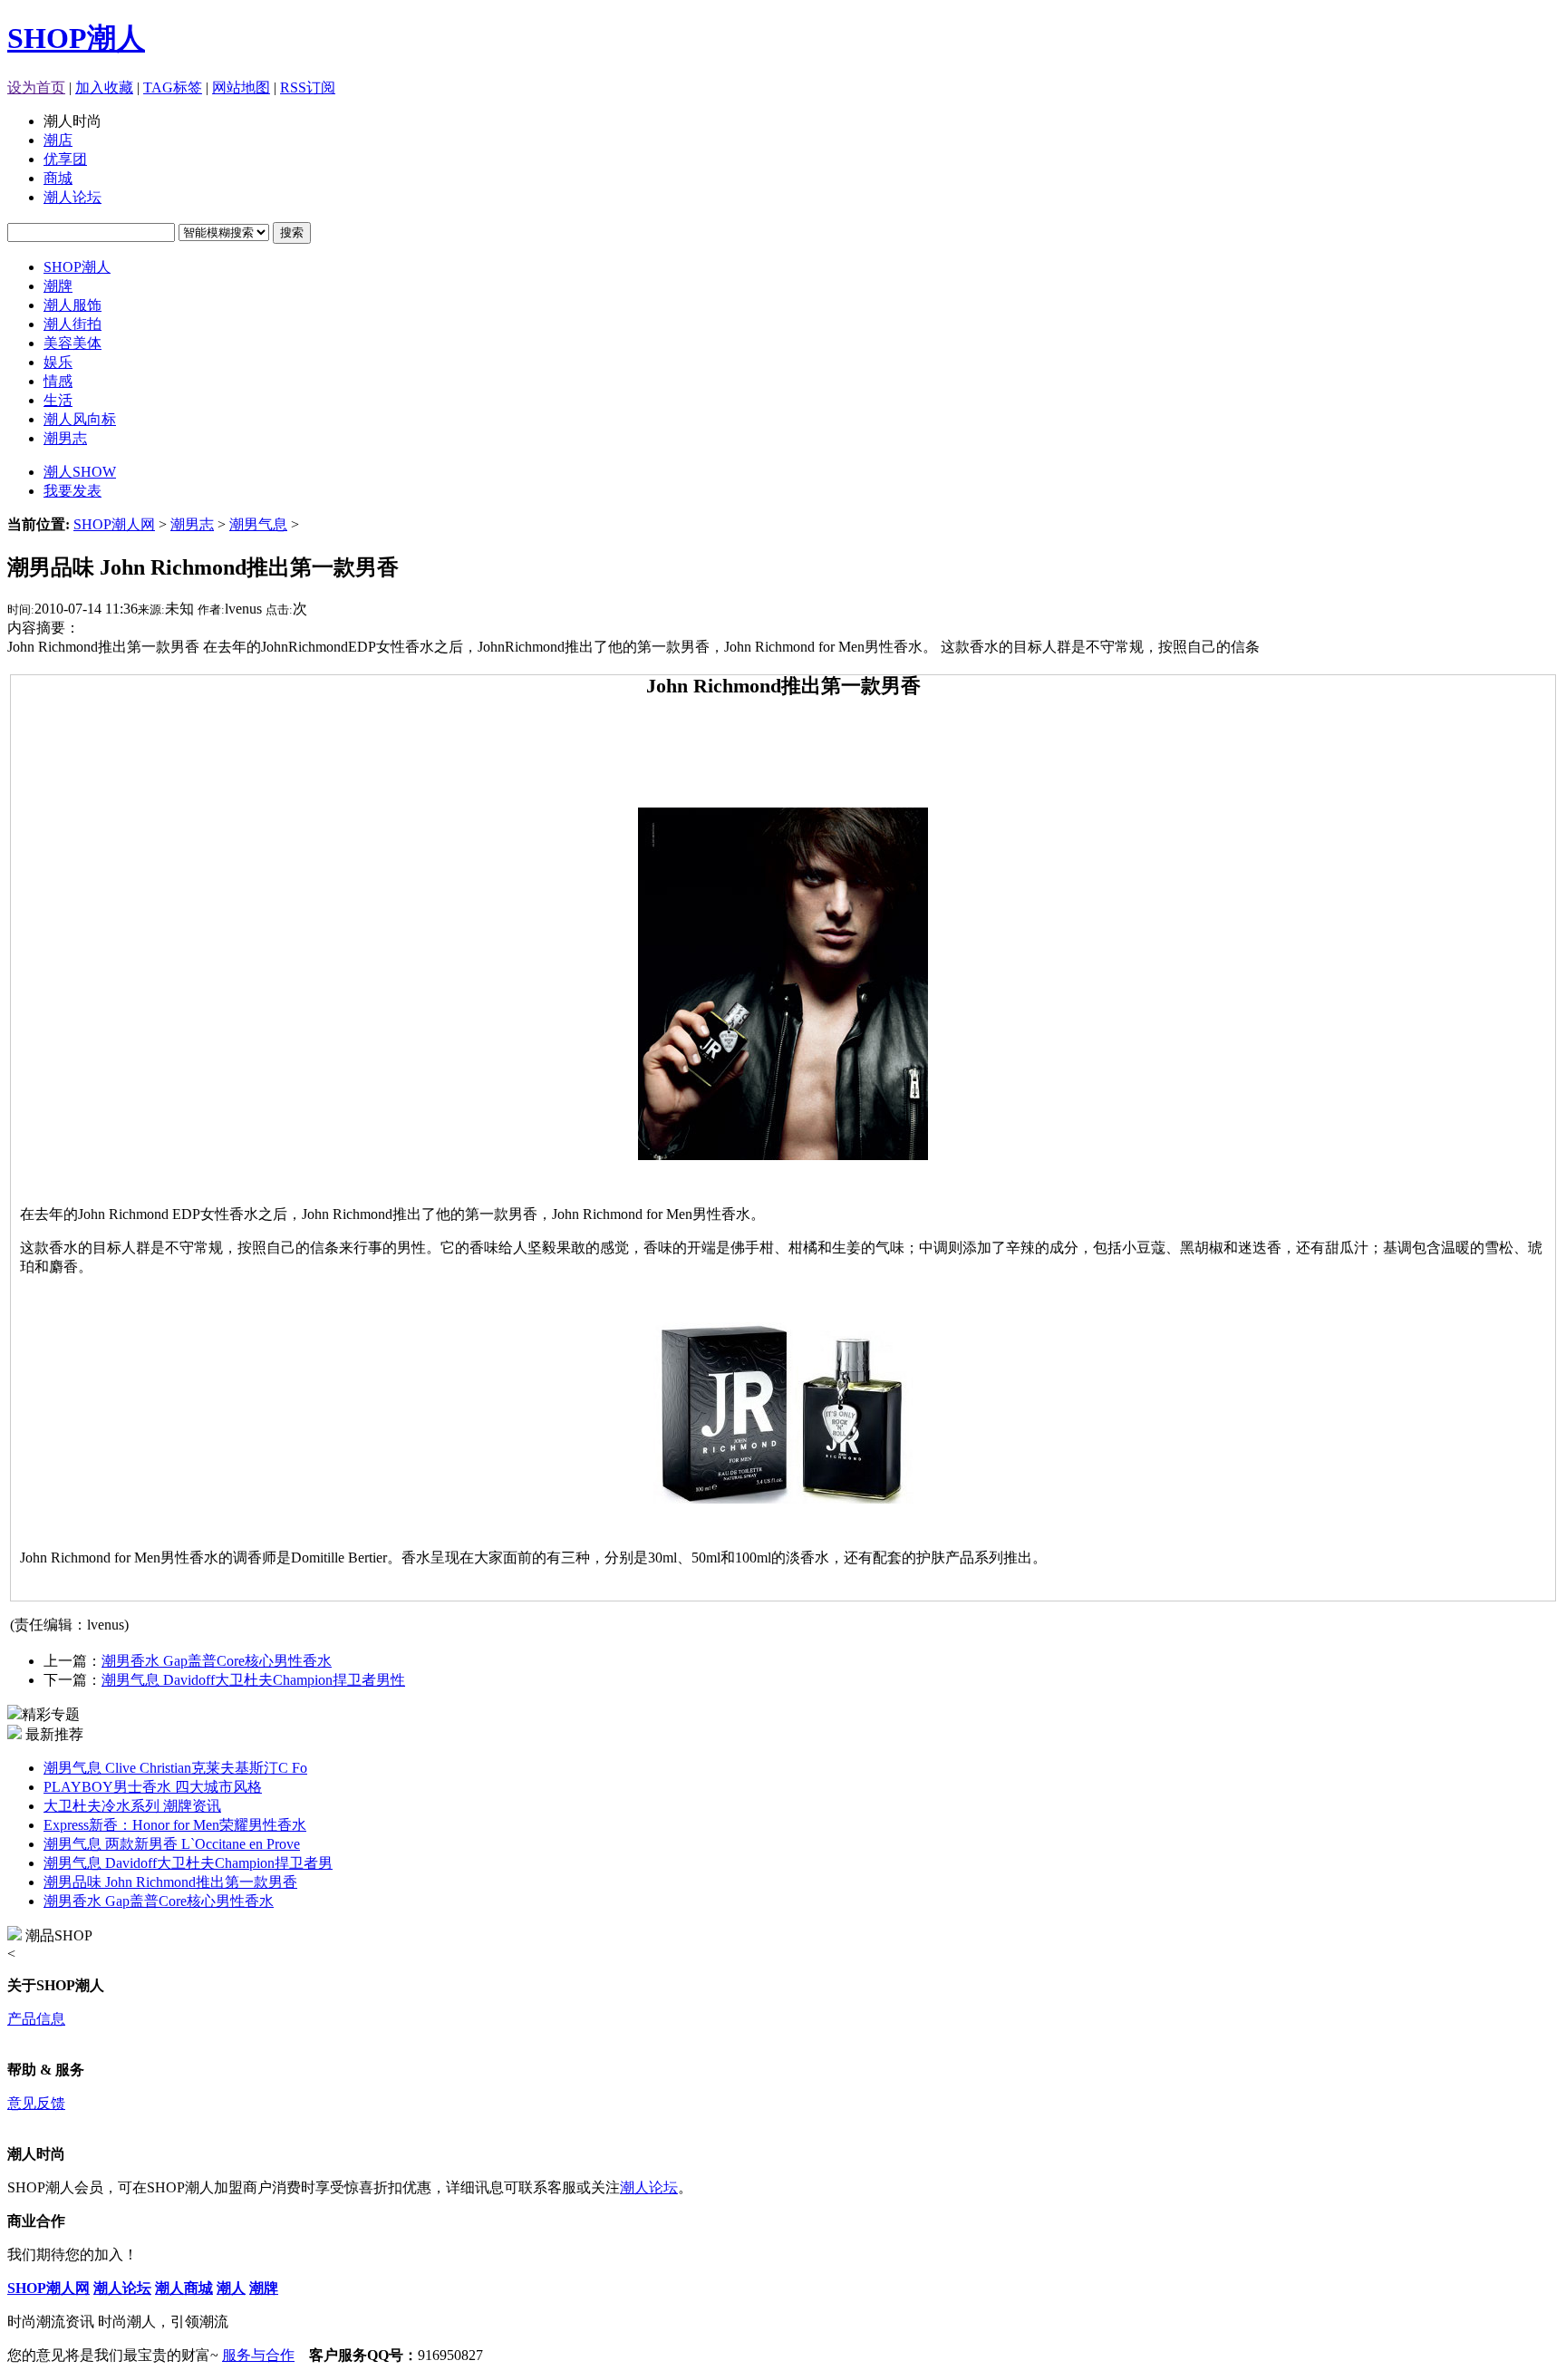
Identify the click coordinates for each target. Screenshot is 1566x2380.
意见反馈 (36, 2103)
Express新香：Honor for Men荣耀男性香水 (175, 1825)
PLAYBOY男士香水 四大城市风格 (153, 1787)
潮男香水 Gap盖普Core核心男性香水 (217, 1661)
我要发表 (72, 491)
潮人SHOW (80, 472)
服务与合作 (258, 2355)
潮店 (58, 140)
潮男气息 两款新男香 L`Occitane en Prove (172, 1844)
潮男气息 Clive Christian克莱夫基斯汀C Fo (175, 1768)
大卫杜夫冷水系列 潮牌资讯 (132, 1806)
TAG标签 (173, 87)
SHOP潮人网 (114, 524)
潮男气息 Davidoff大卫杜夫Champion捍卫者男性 (253, 1680)
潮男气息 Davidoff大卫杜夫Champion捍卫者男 (188, 1863)
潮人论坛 (72, 197)
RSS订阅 (308, 87)
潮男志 (192, 524)
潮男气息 (258, 524)
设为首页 (36, 87)
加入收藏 (104, 87)
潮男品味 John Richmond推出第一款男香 (170, 1882)
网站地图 (241, 87)
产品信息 (36, 2019)
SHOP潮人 (76, 38)
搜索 (292, 232)
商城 (58, 178)
